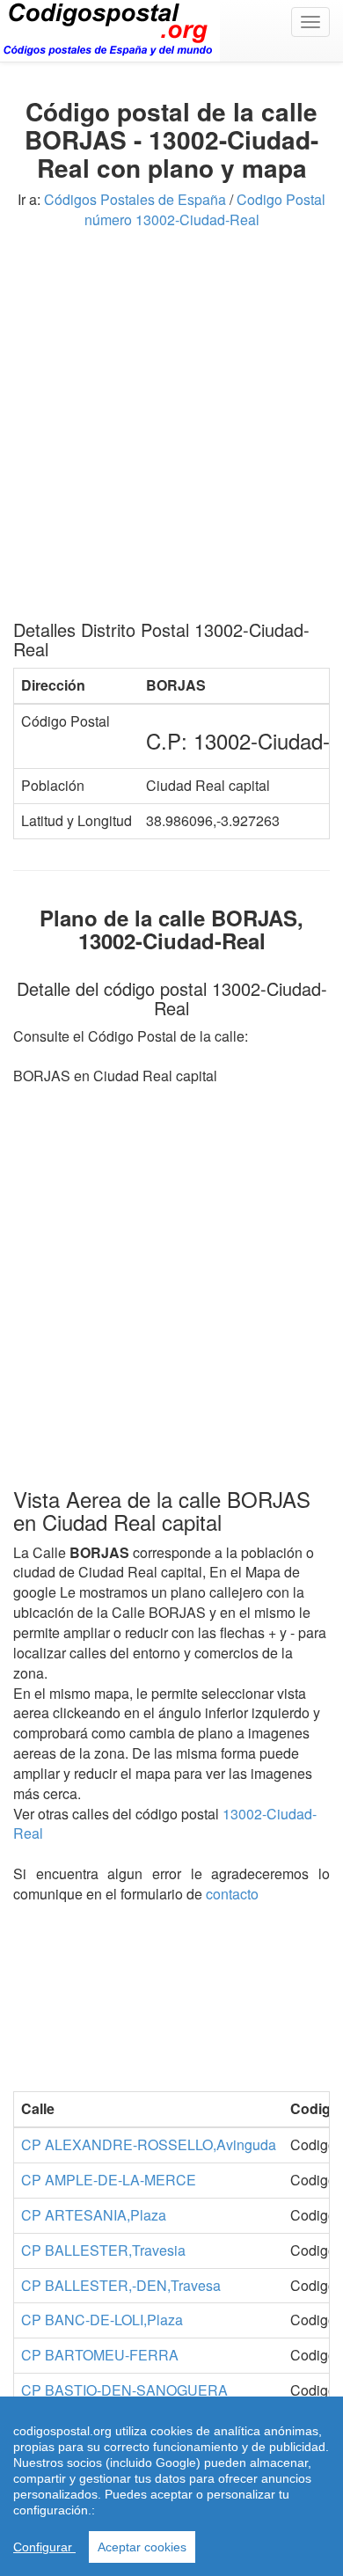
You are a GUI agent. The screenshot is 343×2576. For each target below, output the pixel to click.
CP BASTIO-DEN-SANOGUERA (124, 2390)
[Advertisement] (171, 431)
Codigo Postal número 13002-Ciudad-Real (205, 209)
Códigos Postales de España (135, 199)
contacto (232, 1894)
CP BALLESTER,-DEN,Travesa (121, 2285)
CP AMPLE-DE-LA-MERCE (109, 2180)
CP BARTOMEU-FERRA (100, 2355)
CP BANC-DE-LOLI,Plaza (102, 2320)
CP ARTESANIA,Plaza (94, 2215)
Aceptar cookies (142, 2547)
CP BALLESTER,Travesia (103, 2250)
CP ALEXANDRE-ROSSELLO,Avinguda (149, 2144)
